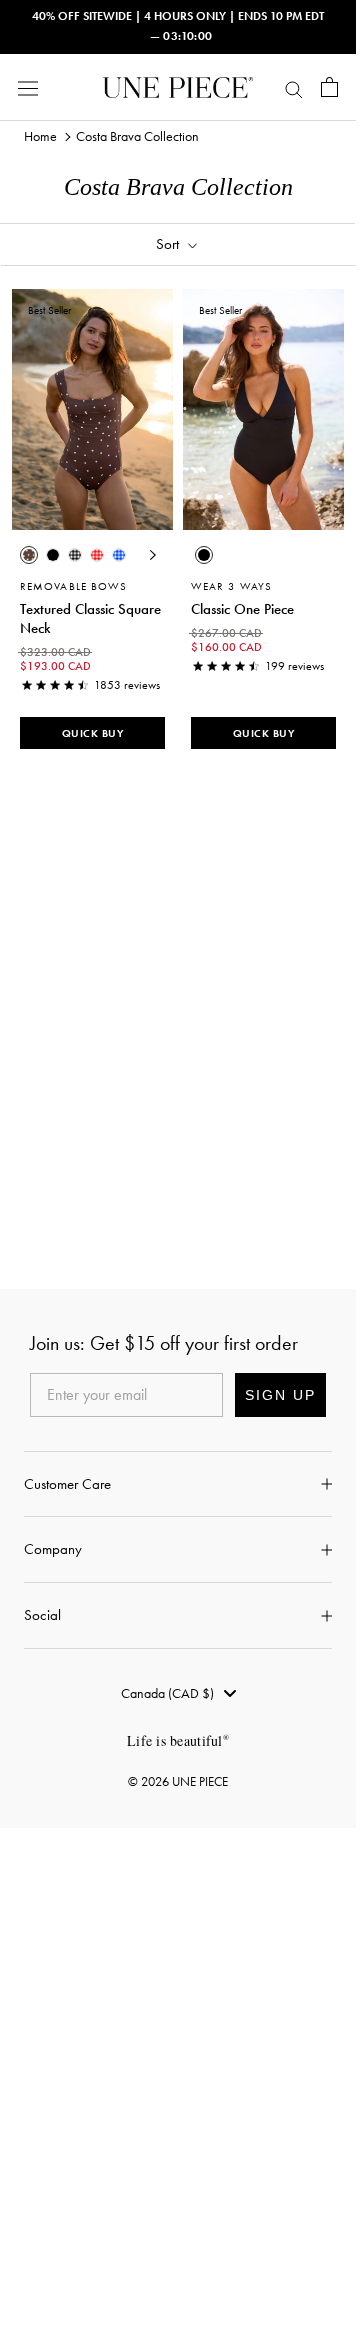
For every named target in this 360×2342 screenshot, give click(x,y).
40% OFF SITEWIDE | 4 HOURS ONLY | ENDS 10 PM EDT (178, 16)
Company (53, 1549)
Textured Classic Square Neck (90, 618)
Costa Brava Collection (137, 136)
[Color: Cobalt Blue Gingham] (119, 555)
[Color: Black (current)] (204, 555)
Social (42, 1615)
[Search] (294, 87)
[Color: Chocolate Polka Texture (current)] (29, 555)
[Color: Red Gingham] (97, 555)
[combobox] (178, 1693)
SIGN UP (280, 1395)
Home (40, 136)
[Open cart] (329, 87)
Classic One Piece (242, 609)
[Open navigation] (28, 87)
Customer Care (67, 1484)
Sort (169, 244)
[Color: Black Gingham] (75, 555)
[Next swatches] (153, 555)
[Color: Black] (53, 555)
